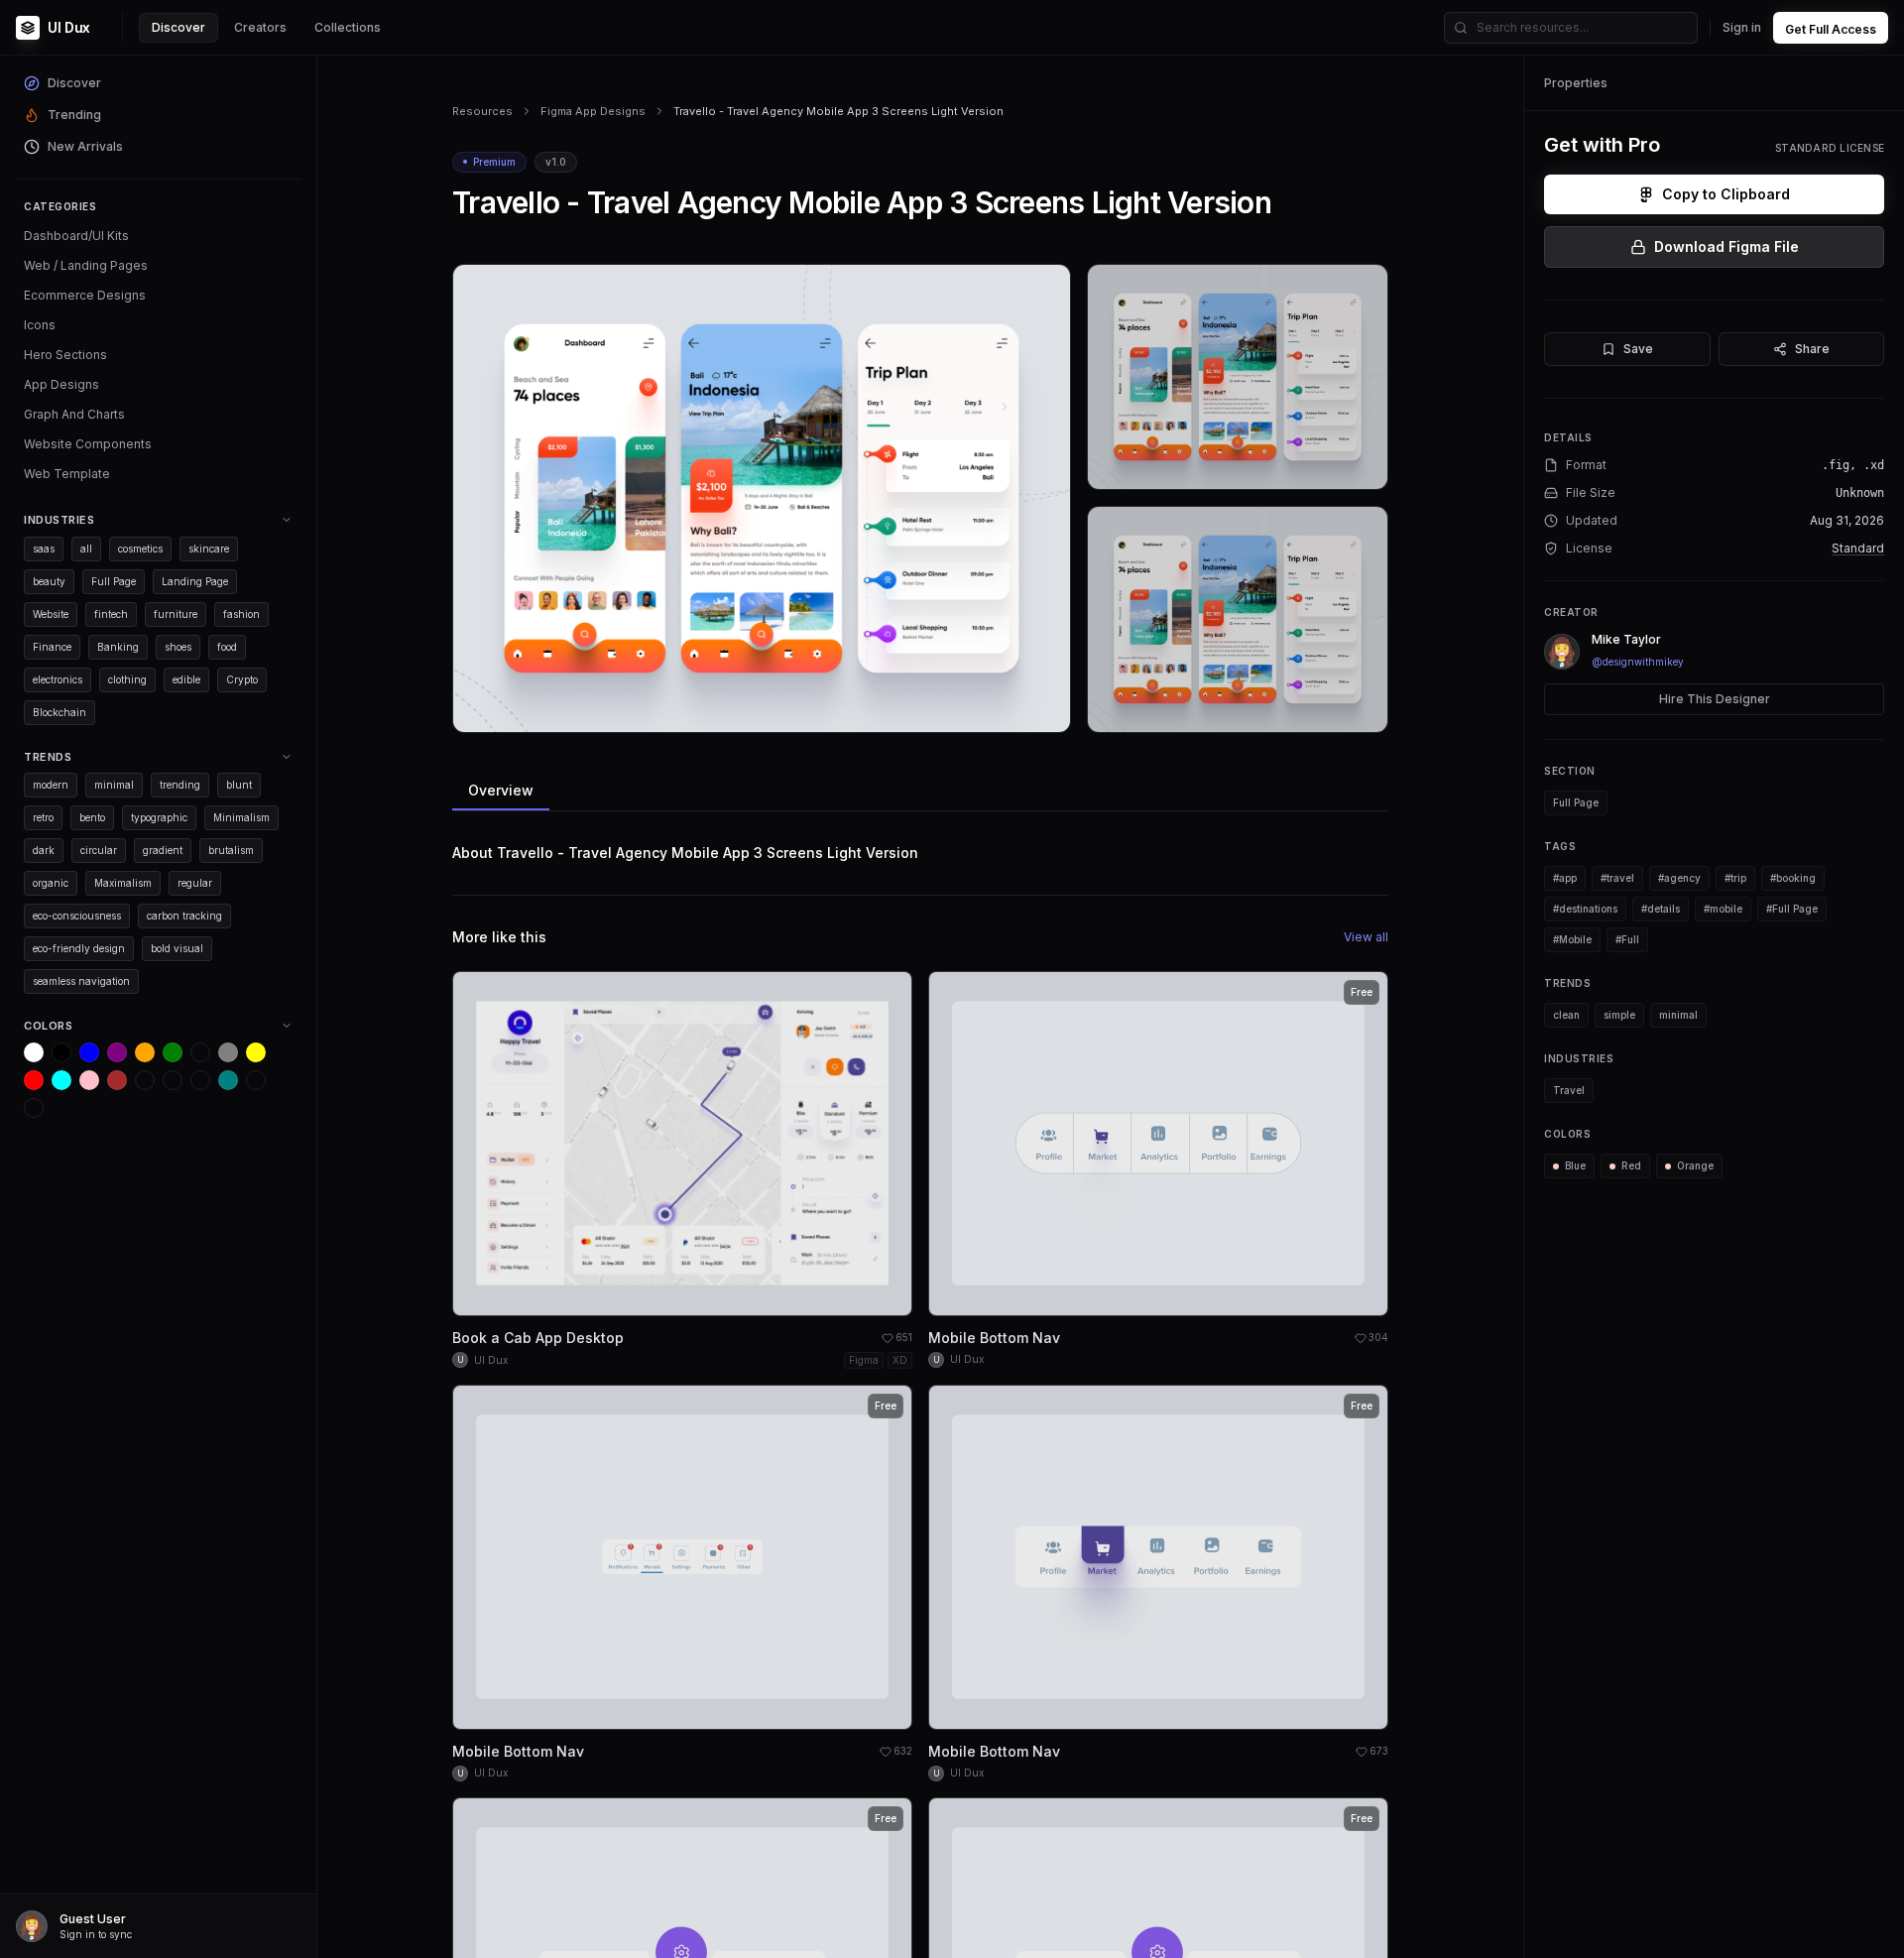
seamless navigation (81, 981)
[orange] (145, 1052)
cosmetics (140, 549)
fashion (241, 614)
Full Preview (1007, 710)
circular (99, 850)
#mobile (1723, 909)
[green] (173, 1052)
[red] (34, 1080)
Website (51, 614)
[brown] (117, 1080)
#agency (1679, 878)
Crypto (242, 679)
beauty (49, 581)
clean (1566, 1015)
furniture (176, 614)
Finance (52, 647)
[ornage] (34, 1108)
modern (51, 785)
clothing (127, 679)
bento (92, 817)
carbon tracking (184, 916)
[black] (61, 1052)
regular (195, 883)
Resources (482, 111)
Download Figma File (1726, 246)
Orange (1695, 1165)
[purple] (117, 1052)
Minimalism (241, 817)
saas (44, 549)
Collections (348, 27)
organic (51, 883)
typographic (159, 817)
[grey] (228, 1052)
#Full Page (1792, 909)
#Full (1627, 939)
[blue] (89, 1052)
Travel (1569, 1090)
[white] (34, 1052)
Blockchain (59, 712)
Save (1638, 349)
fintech (111, 614)
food (227, 647)
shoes (178, 647)
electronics (58, 679)
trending (180, 785)
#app (1565, 878)
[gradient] (200, 1080)
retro (43, 817)
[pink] (89, 1080)
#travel (1617, 878)
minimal (114, 785)
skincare (209, 549)
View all (1366, 937)
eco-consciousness (77, 916)
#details (1661, 909)
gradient (163, 850)
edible (186, 679)
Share (1812, 349)
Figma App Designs (593, 111)
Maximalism (123, 883)
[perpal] (200, 1052)
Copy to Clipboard (1726, 194)
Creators (260, 27)
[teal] (228, 1080)
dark (44, 850)
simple (1619, 1015)
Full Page (114, 581)
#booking (1793, 878)
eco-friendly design (79, 948)
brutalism (231, 850)
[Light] (256, 1080)
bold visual (177, 948)
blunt (239, 785)
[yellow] (256, 1052)
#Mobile (1572, 939)
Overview (501, 790)
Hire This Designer (1715, 699)
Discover (178, 27)
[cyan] (61, 1080)
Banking (118, 647)
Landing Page (195, 581)
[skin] (173, 1080)
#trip (1735, 878)
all (86, 549)
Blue (1575, 1165)
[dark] (145, 1080)
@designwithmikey (1638, 662)
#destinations (1585, 909)
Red (1631, 1165)
